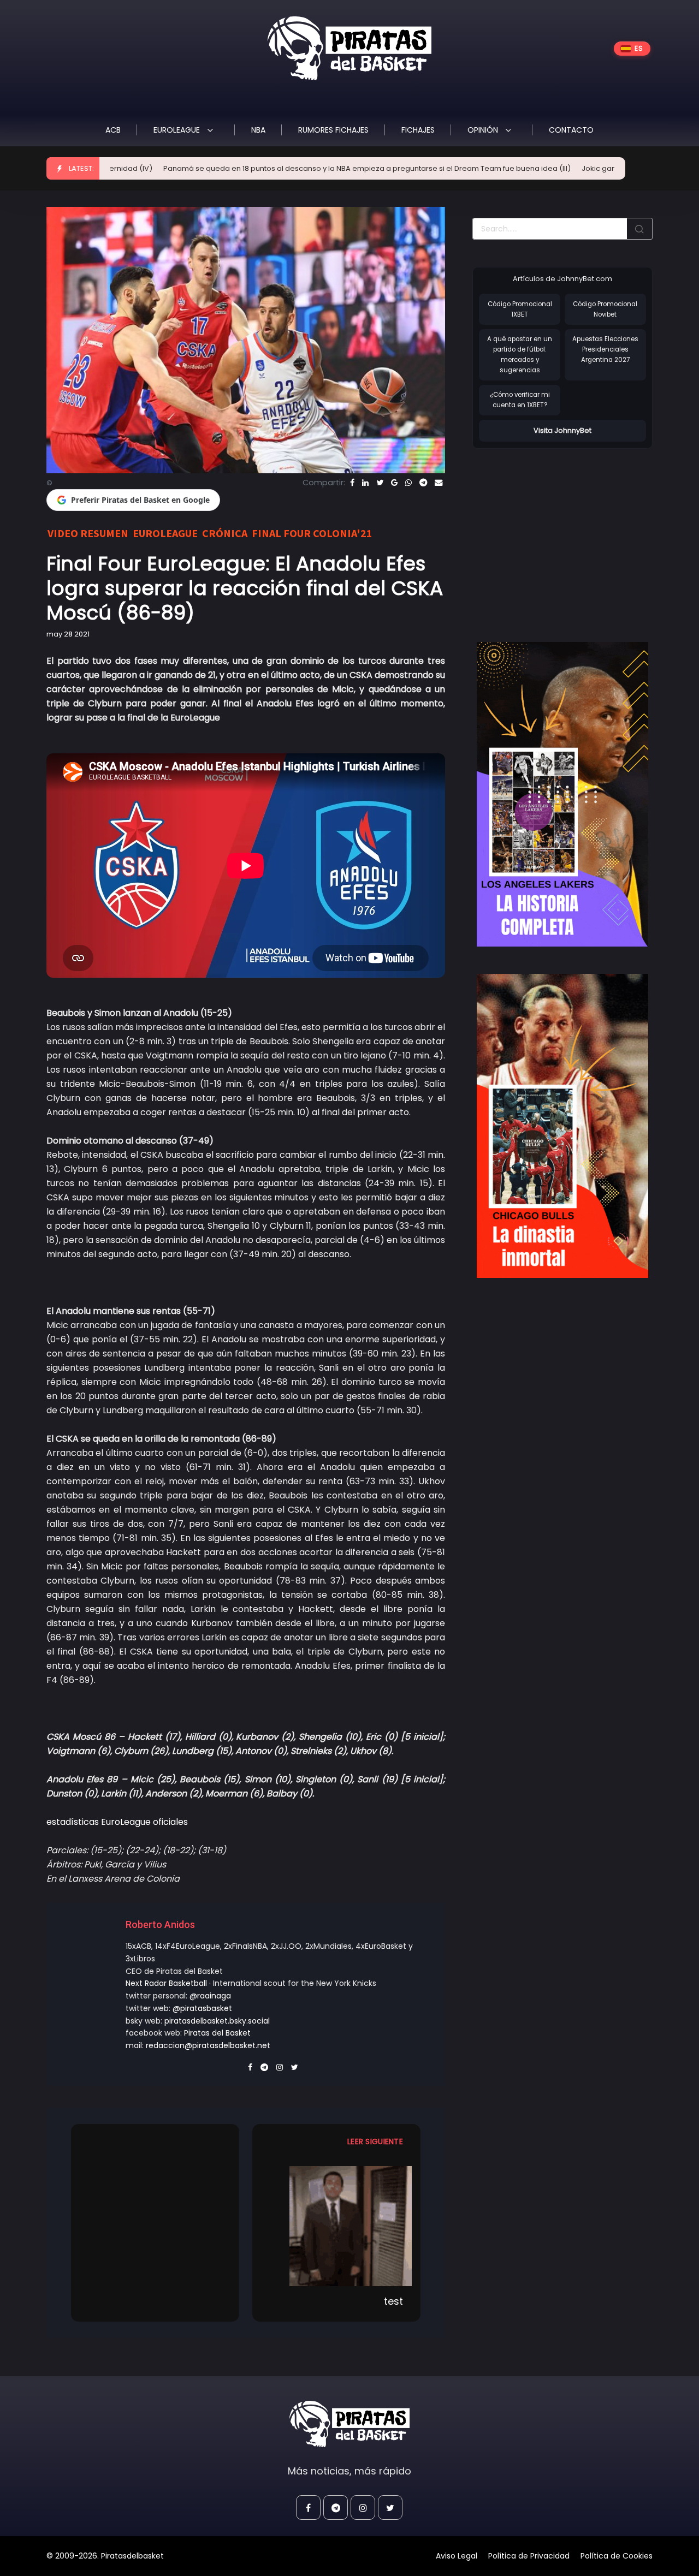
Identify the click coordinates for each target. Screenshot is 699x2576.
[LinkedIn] (365, 483)
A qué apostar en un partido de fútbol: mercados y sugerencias (520, 354)
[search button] (639, 229)
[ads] (562, 794)
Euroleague (178, 130)
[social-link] (308, 2507)
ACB (113, 130)
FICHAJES (418, 130)
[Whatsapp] (408, 483)
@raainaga (210, 1996)
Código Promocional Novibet (605, 309)
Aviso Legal (457, 2556)
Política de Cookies (617, 2556)
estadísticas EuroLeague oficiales (117, 1822)
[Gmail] (394, 483)
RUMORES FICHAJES (333, 130)
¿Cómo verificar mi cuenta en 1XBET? (520, 400)
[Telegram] (423, 483)
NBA (258, 130)
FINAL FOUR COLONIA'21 (312, 533)
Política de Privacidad (529, 2556)
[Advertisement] (564, 534)
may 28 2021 (68, 634)
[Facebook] (352, 483)
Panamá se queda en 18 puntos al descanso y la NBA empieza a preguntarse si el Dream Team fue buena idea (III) (297, 168)
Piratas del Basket (217, 2033)
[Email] (439, 483)
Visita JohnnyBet (562, 430)
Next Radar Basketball (166, 1983)
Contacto (571, 130)
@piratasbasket (202, 2008)
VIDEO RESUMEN (88, 533)
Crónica (225, 533)
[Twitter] (380, 483)
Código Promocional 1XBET (520, 309)
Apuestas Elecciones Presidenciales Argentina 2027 (605, 349)
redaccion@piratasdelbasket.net (208, 2045)
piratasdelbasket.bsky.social (217, 2021)
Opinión (484, 130)
